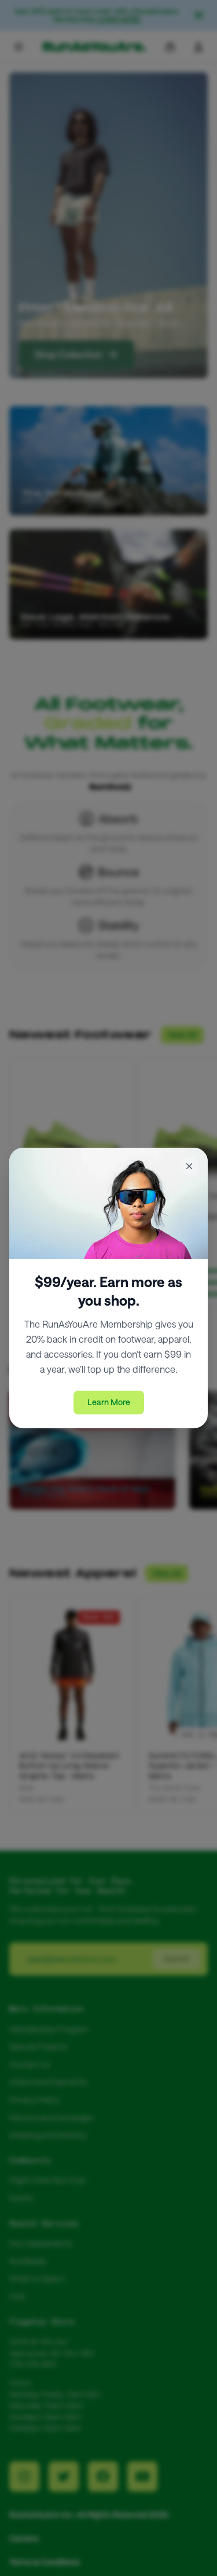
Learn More (109, 1402)
